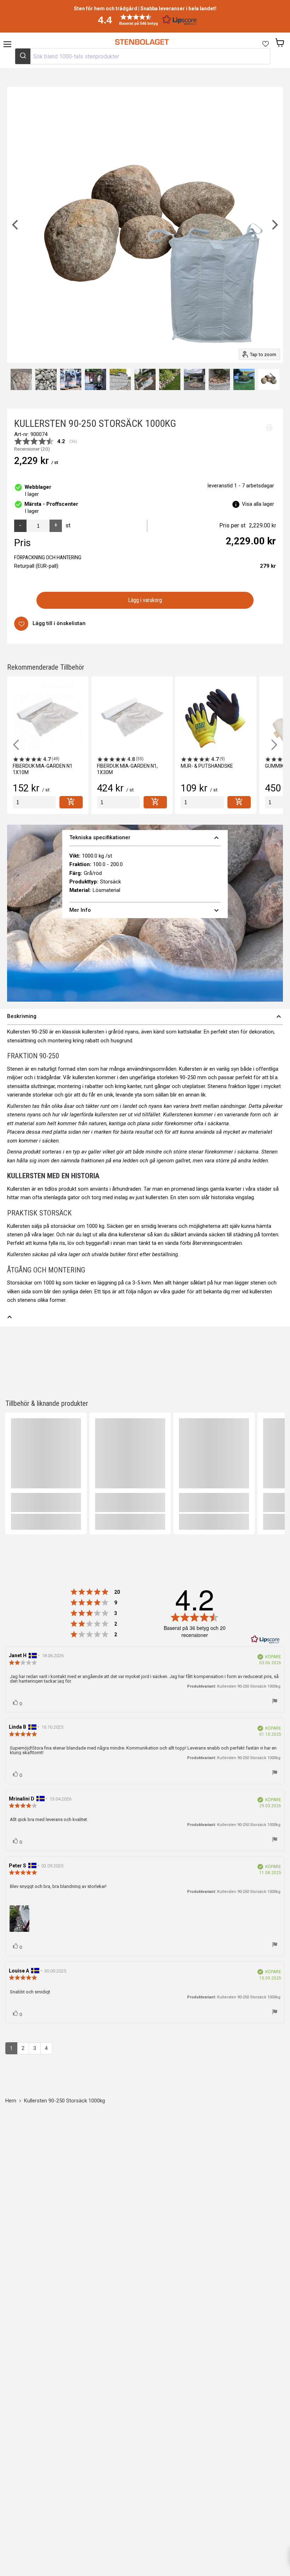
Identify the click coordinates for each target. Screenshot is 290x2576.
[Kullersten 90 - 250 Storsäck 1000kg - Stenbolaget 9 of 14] (145, 379)
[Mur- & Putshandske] (216, 717)
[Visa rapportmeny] (275, 1701)
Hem (11, 2101)
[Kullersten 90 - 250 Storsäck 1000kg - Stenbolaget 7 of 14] (95, 379)
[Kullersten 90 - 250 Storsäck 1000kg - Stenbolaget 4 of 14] (21, 379)
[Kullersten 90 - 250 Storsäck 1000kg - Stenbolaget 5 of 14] (46, 379)
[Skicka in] (23, 56)
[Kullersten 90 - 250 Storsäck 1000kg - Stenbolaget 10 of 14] (170, 379)
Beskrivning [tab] (145, 1017)
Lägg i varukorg (145, 600)
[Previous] (16, 225)
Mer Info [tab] (145, 910)
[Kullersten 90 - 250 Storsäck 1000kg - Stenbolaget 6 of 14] (71, 379)
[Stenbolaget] (142, 42)
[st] (34, 802)
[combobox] (143, 56)
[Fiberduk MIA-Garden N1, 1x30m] (132, 717)
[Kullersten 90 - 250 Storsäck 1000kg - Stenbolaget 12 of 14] (219, 379)
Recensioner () (32, 449)
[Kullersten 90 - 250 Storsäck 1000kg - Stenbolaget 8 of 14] (120, 379)
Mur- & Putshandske (207, 766)
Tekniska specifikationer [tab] (145, 838)
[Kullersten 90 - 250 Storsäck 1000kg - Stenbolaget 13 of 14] (244, 379)
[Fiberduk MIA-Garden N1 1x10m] (48, 717)
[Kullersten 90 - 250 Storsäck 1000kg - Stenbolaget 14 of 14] (269, 379)
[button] (145, 20)
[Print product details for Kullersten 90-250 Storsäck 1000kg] (269, 428)
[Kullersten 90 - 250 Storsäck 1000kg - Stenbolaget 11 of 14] (195, 379)
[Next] (274, 225)
